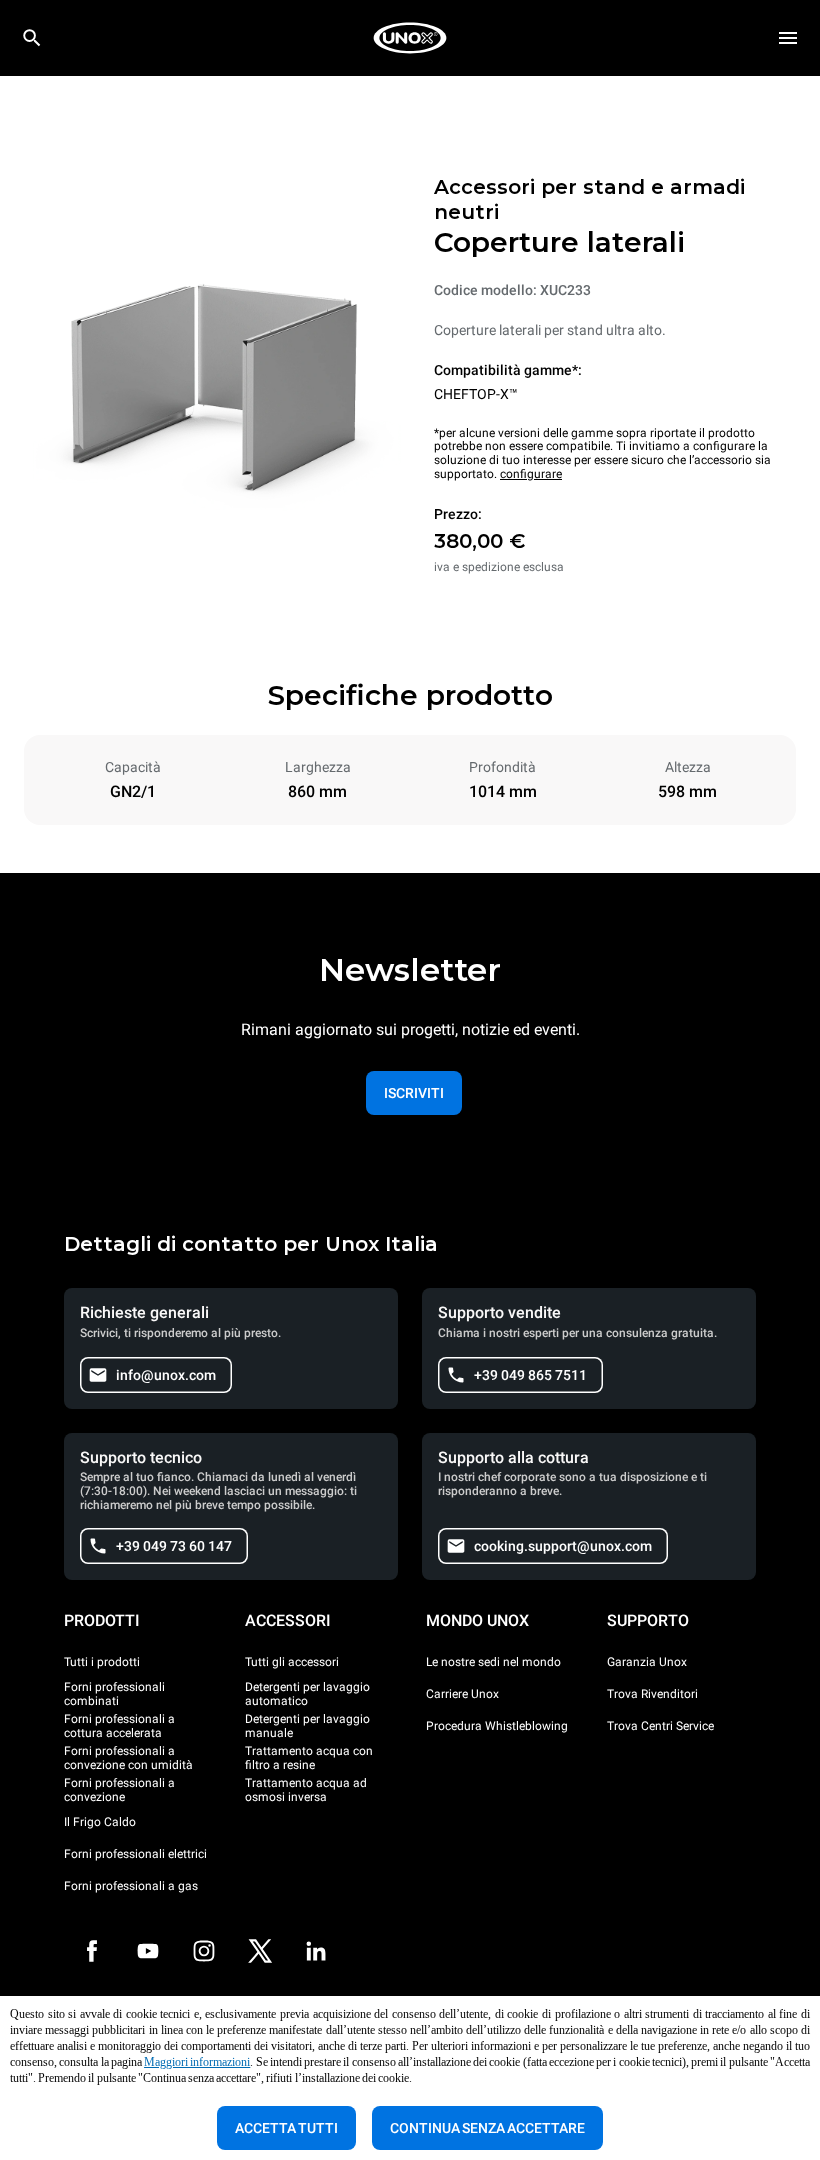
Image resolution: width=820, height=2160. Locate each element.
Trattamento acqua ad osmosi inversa (306, 1790)
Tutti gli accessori (292, 1662)
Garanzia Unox (647, 1662)
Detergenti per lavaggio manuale (307, 1726)
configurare (531, 474)
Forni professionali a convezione (119, 1790)
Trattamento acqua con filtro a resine (309, 1758)
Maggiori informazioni (197, 2062)
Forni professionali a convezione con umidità (128, 1758)
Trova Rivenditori (652, 1694)
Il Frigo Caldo (100, 1822)
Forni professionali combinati (114, 1694)
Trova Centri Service (660, 1726)
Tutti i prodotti (102, 1662)
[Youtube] (148, 1951)
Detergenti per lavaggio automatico (307, 1694)
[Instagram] (204, 1951)
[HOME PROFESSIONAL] (410, 38)
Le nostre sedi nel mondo (493, 1662)
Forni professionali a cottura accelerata (119, 1726)
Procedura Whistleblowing (497, 1726)
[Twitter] (260, 1951)
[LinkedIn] (316, 1951)
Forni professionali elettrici (135, 1854)
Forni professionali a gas (131, 1886)
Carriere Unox (462, 1694)
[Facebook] (92, 1951)
